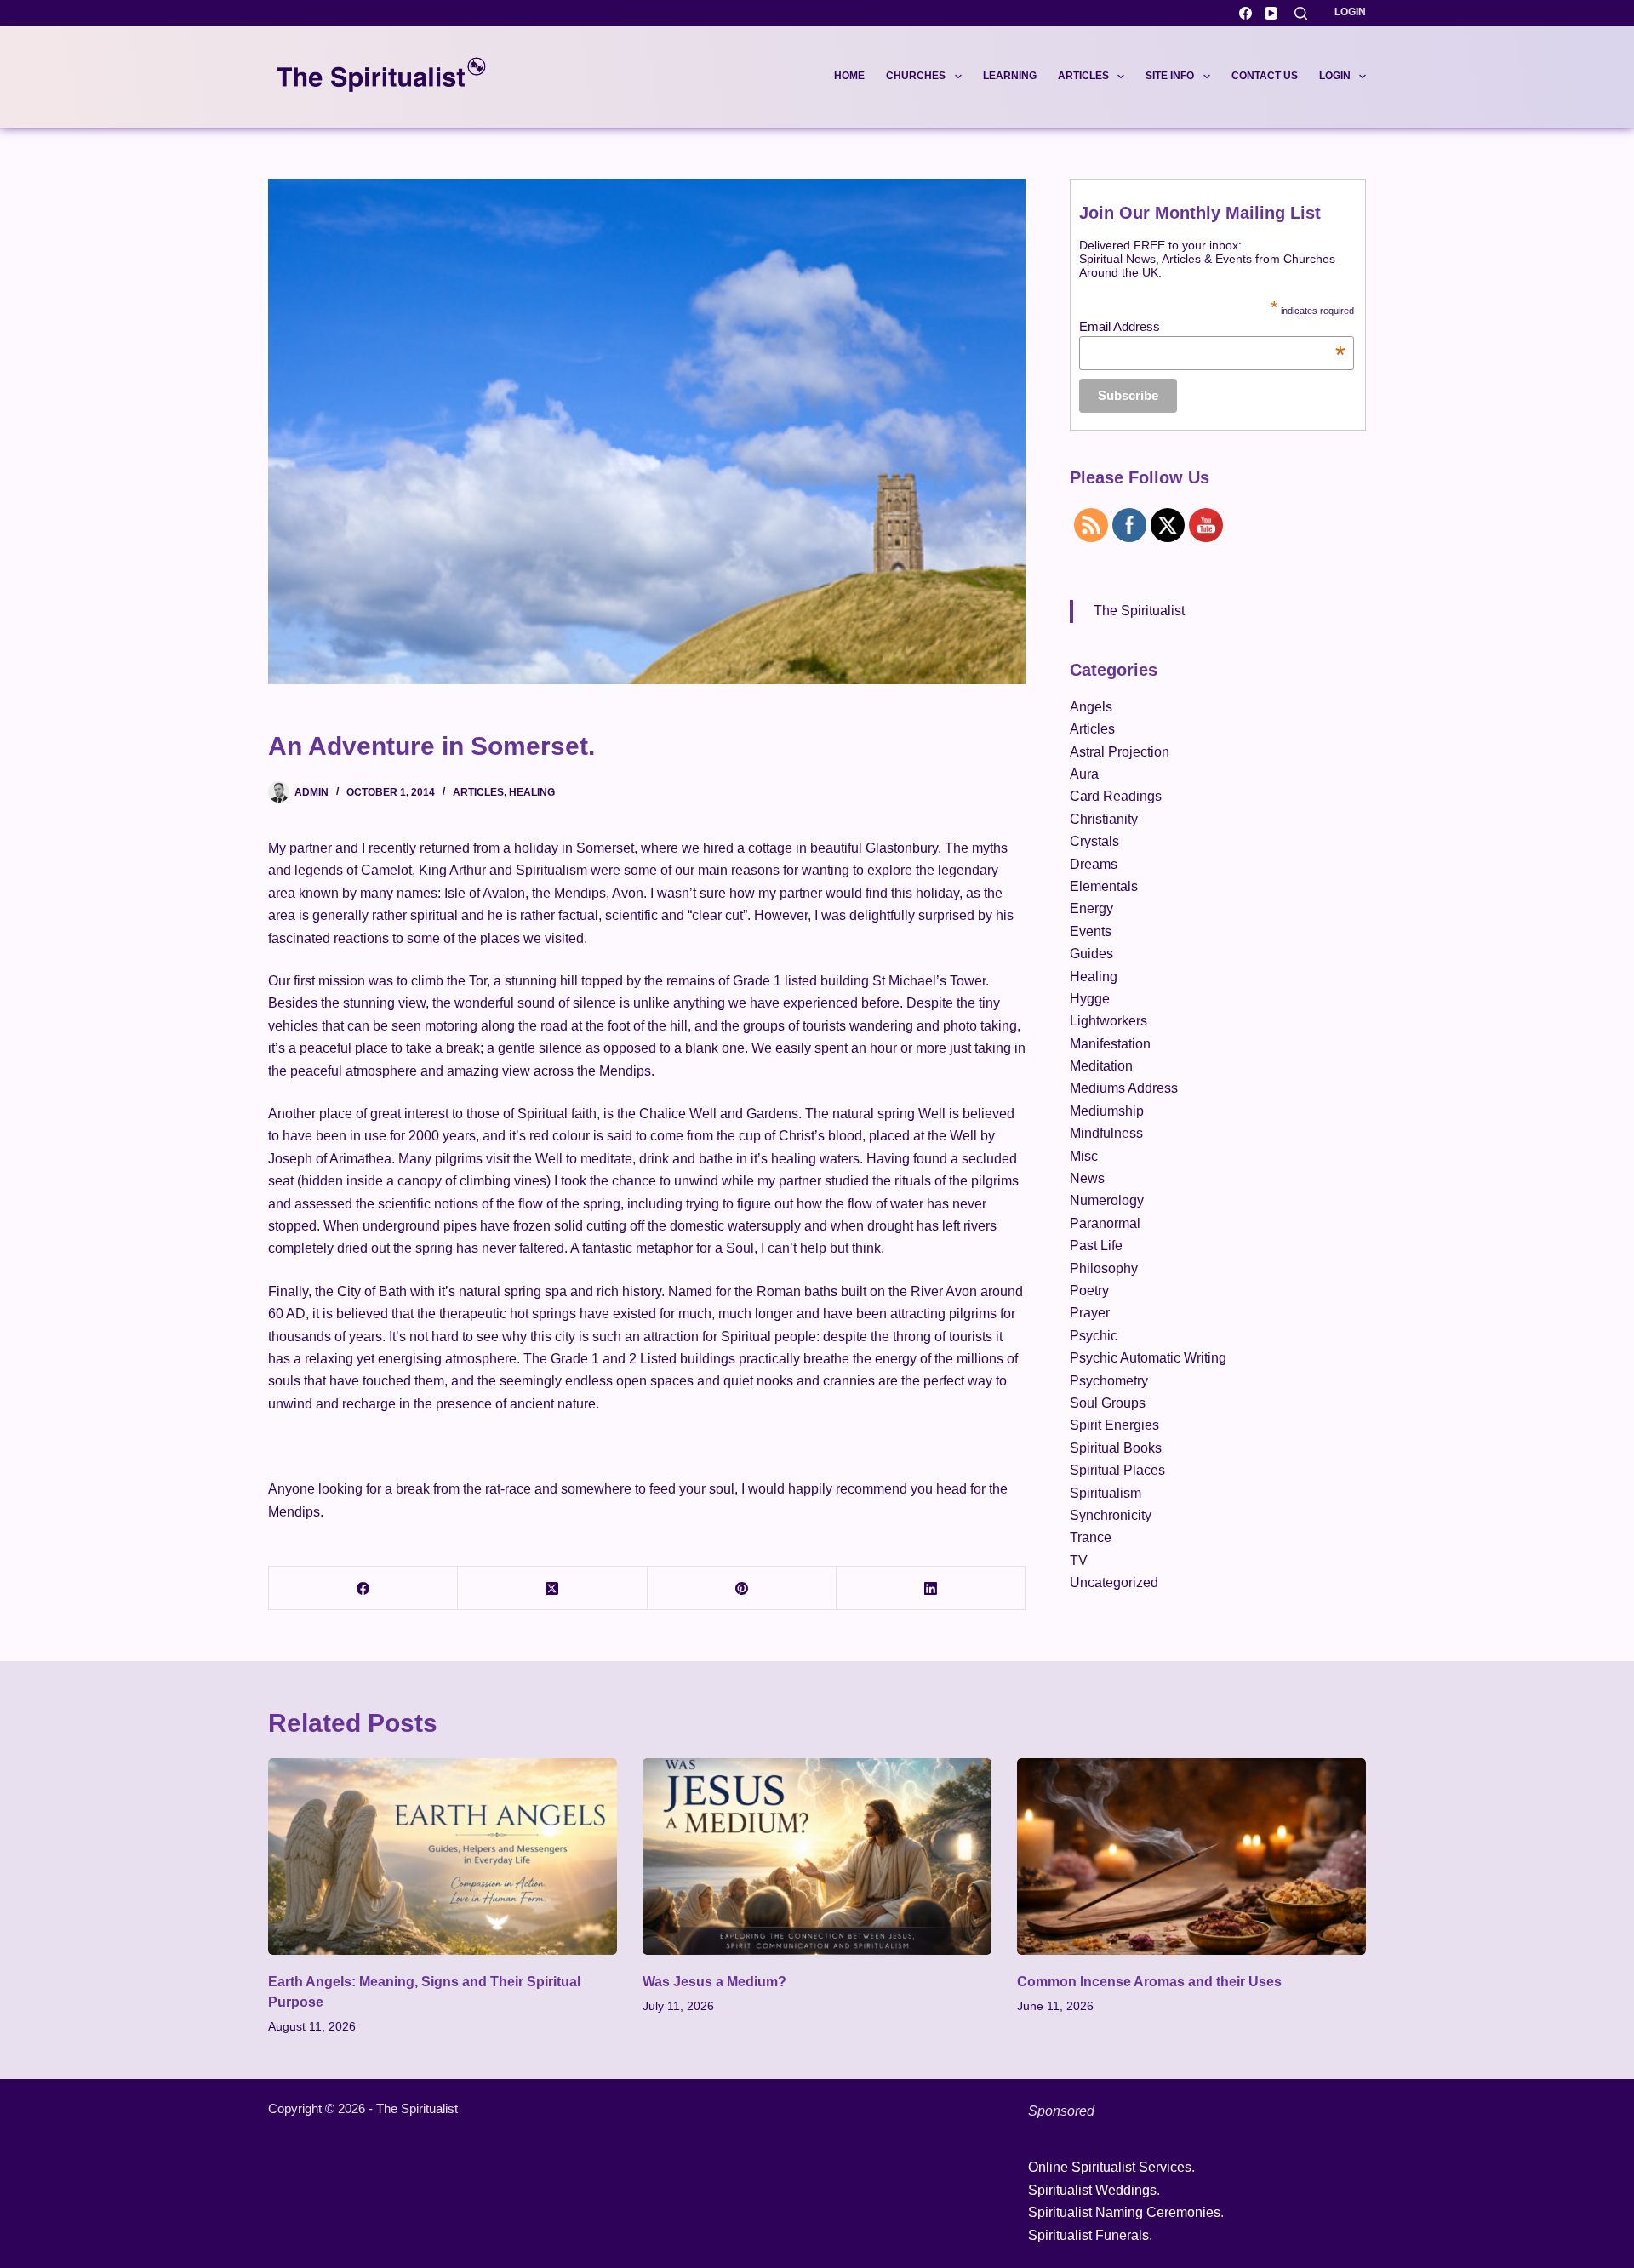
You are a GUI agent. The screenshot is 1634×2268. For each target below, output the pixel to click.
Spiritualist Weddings (1092, 2190)
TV (1079, 1560)
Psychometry (1109, 1381)
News (1087, 1178)
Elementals (1104, 886)
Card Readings (1116, 796)
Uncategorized (1114, 1582)
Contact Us (1265, 76)
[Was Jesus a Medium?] (817, 1857)
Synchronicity (1111, 1515)
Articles (1083, 76)
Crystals (1094, 841)
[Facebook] (1245, 13)
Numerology (1107, 1200)
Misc (1084, 1156)
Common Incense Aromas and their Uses (1149, 1982)
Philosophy (1104, 1268)
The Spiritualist (1139, 611)
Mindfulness (1106, 1133)
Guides (1091, 954)
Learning (1010, 76)
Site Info (1170, 76)
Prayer (1090, 1313)
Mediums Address (1124, 1088)
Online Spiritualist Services (1110, 2167)
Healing (532, 792)
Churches (916, 76)
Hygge (1090, 999)
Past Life (1096, 1245)
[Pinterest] (742, 1588)
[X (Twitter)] (552, 1588)
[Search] (1301, 13)
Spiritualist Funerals (1088, 2235)
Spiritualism (1106, 1493)
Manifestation (1110, 1044)
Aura (1084, 774)
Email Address (1212, 326)
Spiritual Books (1116, 1448)
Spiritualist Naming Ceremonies (1124, 2212)
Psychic (1094, 1336)
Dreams (1094, 864)
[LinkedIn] (931, 1588)
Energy (1091, 908)
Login (1350, 12)
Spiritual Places (1117, 1470)
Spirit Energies (1114, 1425)
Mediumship (1107, 1111)
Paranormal (1105, 1223)
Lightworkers (1108, 1021)
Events (1091, 931)
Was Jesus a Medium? (714, 1982)
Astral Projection (1120, 752)
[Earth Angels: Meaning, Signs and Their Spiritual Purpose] (443, 1857)
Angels (1091, 707)
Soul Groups (1108, 1403)
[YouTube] (1271, 13)
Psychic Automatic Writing (1148, 1358)
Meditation (1101, 1066)
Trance (1091, 1537)
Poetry (1089, 1291)
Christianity (1104, 819)
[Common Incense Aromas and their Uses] (1191, 1857)
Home (849, 76)
